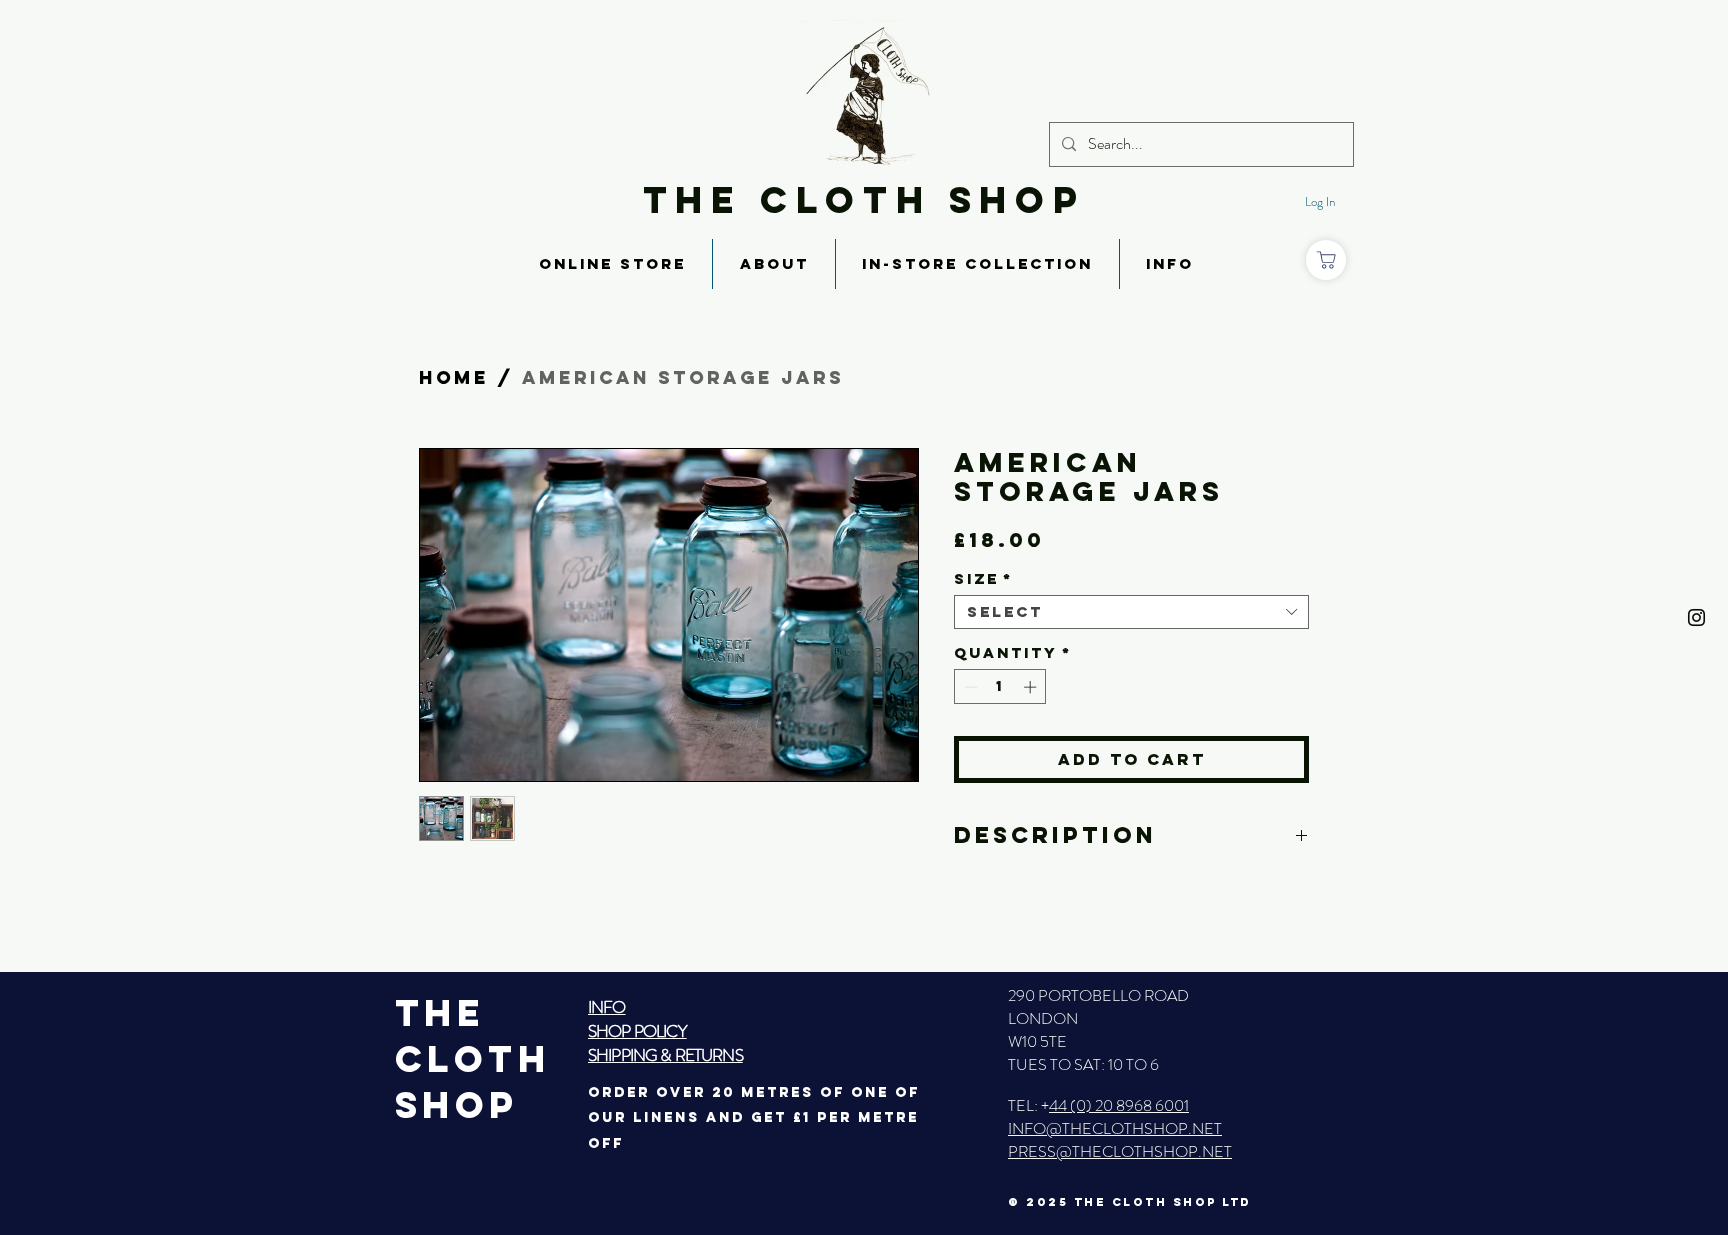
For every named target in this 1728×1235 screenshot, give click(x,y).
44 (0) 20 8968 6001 (1119, 1105)
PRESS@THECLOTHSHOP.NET (1120, 1151)
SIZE (983, 579)
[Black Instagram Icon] (1696, 617)
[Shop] (1326, 260)
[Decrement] (969, 687)
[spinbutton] (1000, 687)
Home (454, 377)
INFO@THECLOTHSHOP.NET (1115, 1128)
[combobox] (1131, 612)
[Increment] (1032, 687)
